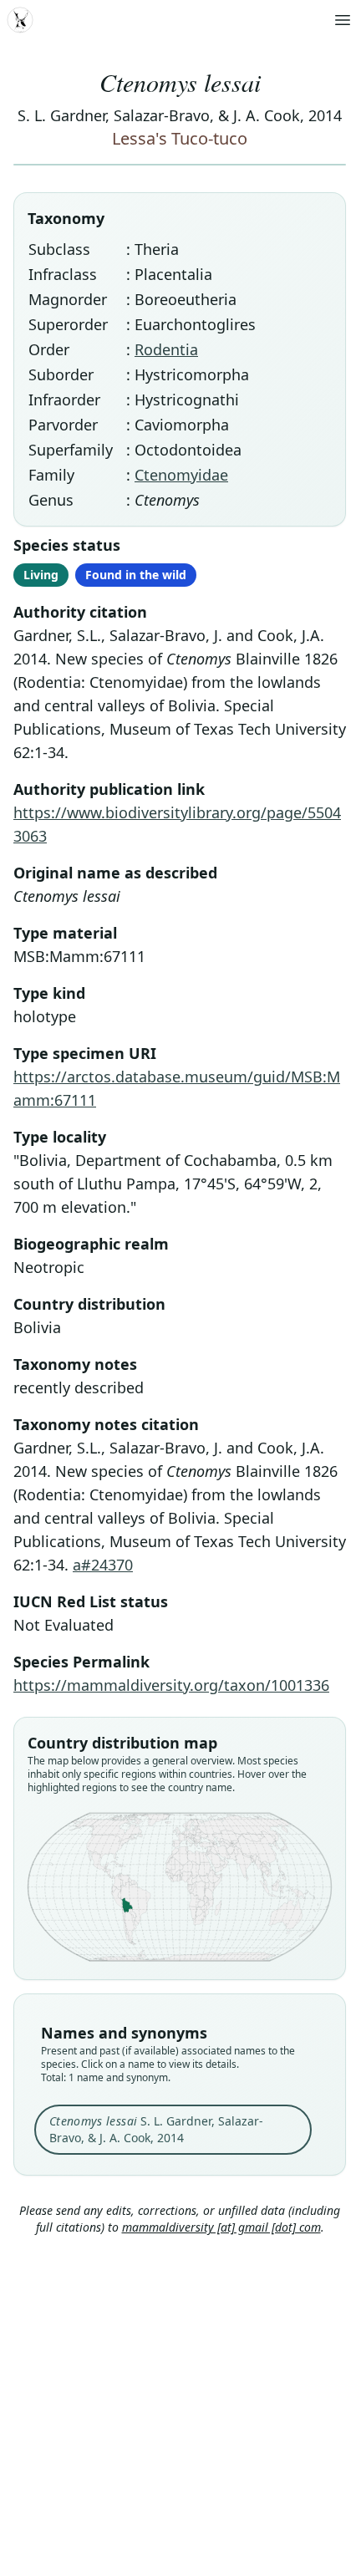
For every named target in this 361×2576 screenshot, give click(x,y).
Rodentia (166, 349)
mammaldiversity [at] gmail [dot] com (221, 2227)
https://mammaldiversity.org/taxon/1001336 (171, 1685)
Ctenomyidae (181, 475)
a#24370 (103, 1565)
